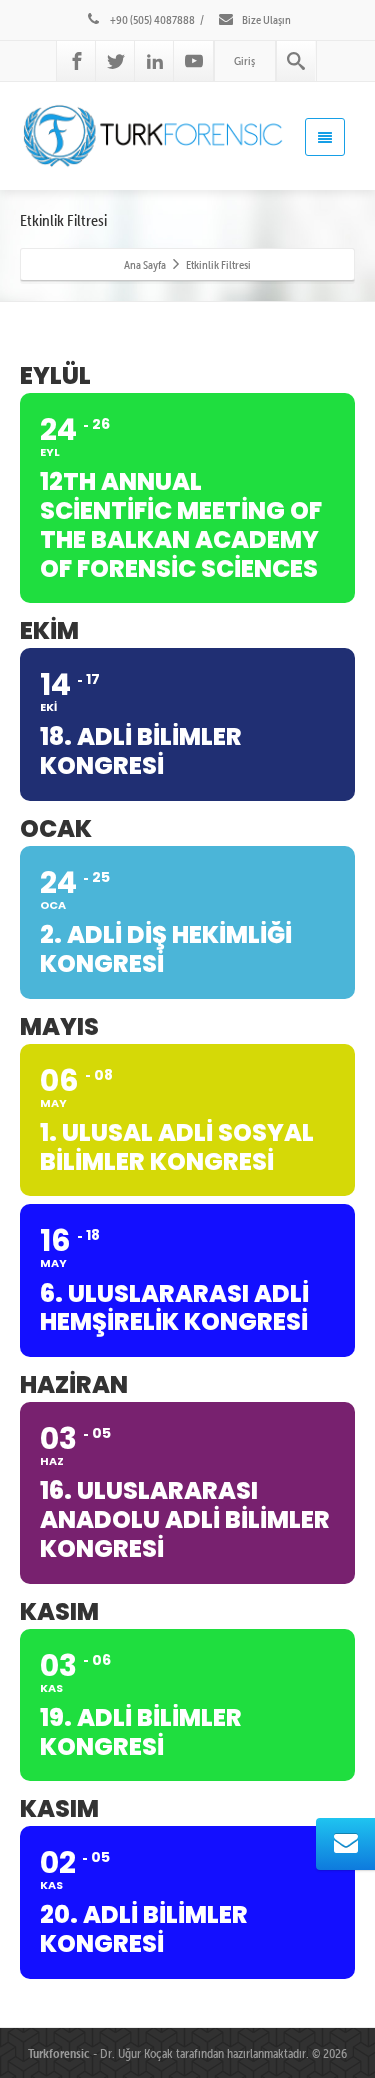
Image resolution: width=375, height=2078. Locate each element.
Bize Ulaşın (265, 19)
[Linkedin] (155, 61)
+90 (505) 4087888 (151, 19)
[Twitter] (116, 61)
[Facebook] (77, 61)
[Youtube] (194, 61)
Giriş (244, 60)
